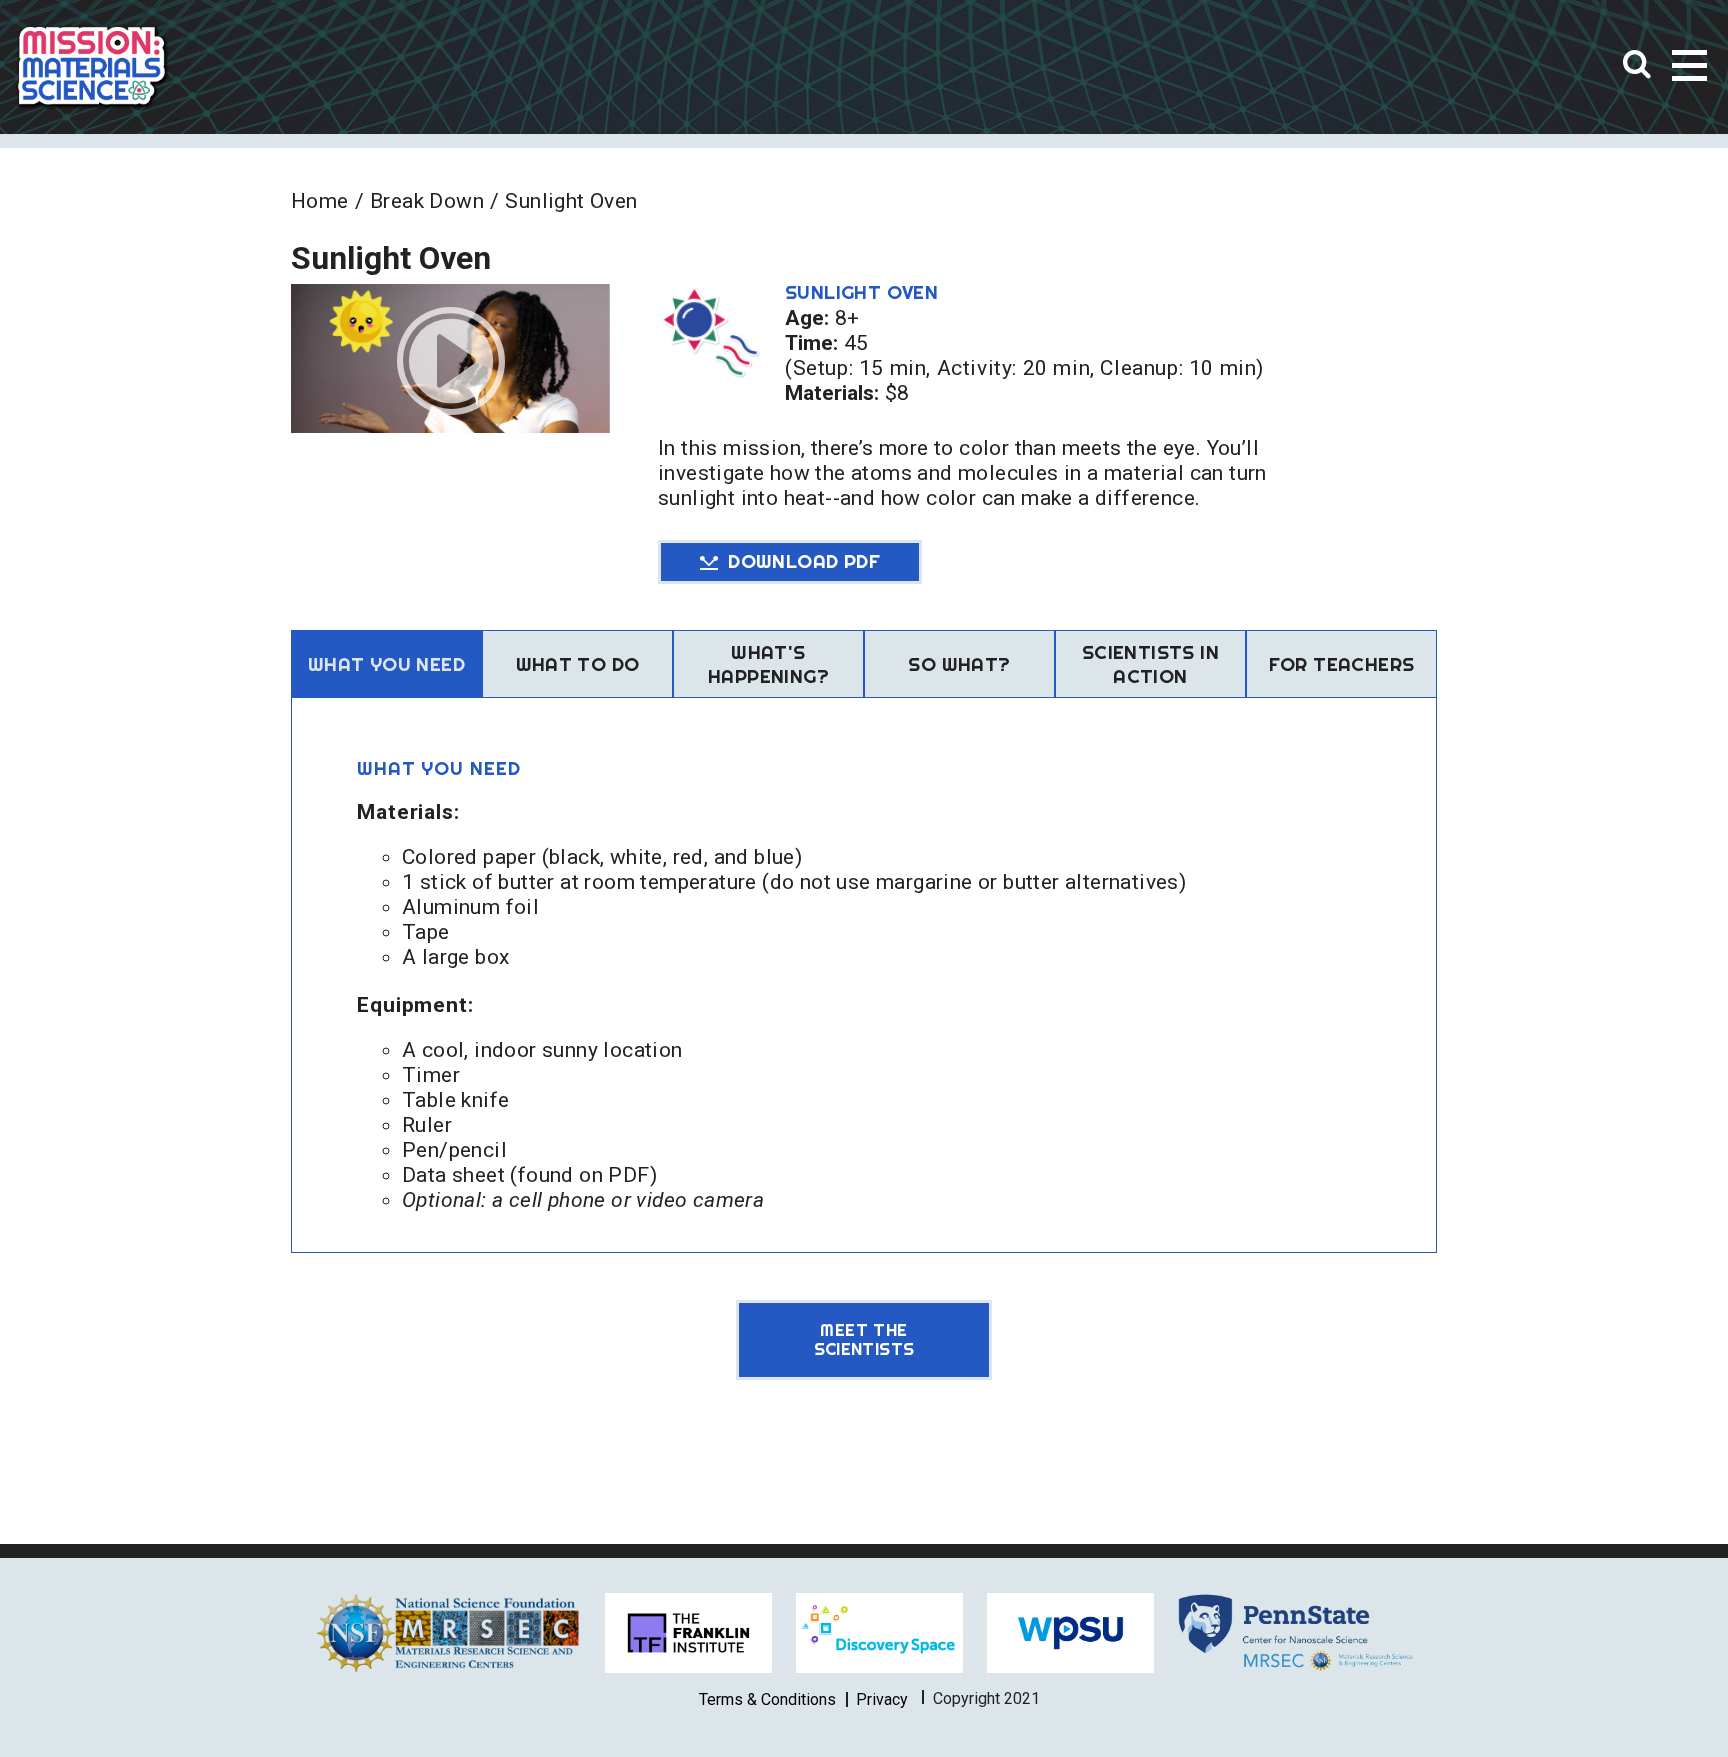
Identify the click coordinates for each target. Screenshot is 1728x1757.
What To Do (578, 664)
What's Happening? (768, 664)
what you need (386, 664)
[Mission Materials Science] (92, 67)
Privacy (882, 1699)
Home (320, 201)
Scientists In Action (1150, 664)
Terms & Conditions (767, 1699)
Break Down (427, 201)
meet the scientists (864, 1339)
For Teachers (1342, 664)
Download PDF (804, 561)
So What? (959, 664)
